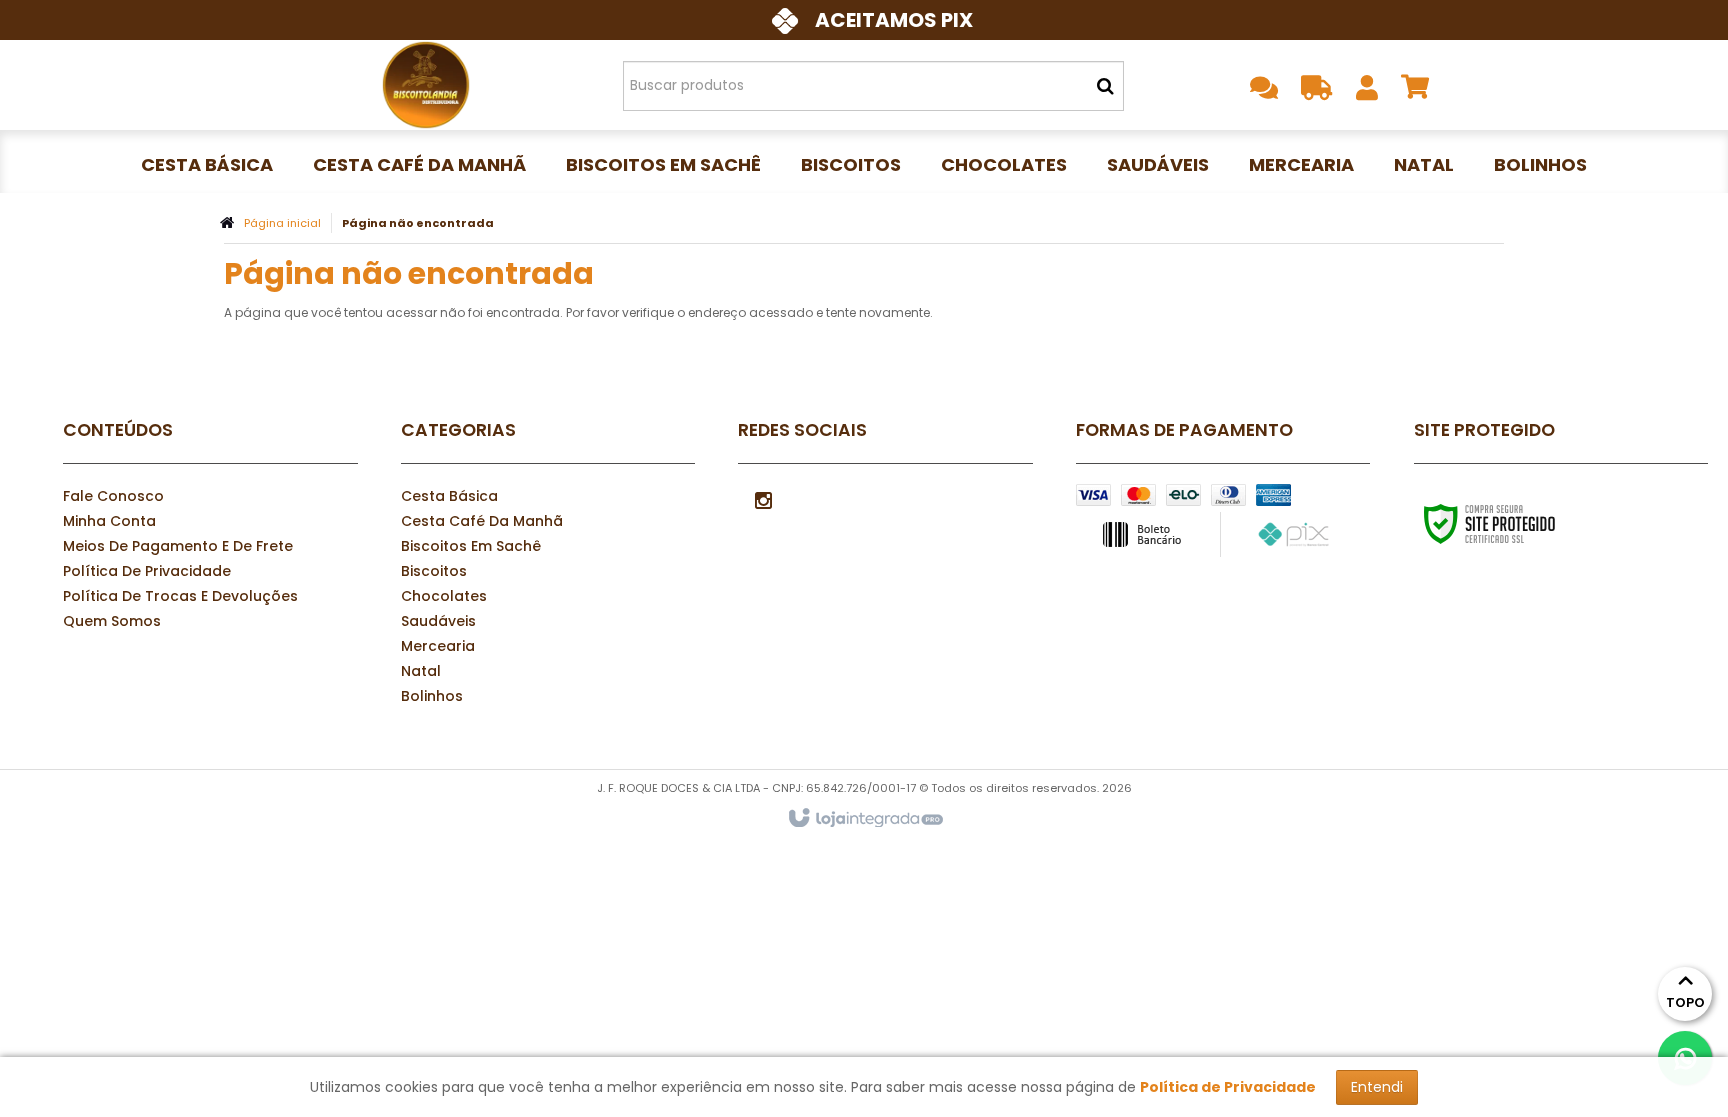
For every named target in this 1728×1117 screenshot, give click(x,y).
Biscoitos (434, 571)
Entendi (1377, 1087)
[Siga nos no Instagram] (763, 499)
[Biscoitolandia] (425, 85)
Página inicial (282, 223)
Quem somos (112, 621)
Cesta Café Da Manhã (482, 521)
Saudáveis (438, 621)
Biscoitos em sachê (471, 546)
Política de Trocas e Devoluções (180, 596)
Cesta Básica (449, 496)
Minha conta (109, 521)
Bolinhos (432, 696)
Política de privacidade (147, 571)
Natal (421, 671)
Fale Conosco (113, 496)
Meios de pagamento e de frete (178, 546)
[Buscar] (1105, 86)
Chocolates (444, 596)
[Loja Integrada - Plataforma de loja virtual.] (864, 819)
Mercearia (438, 646)
